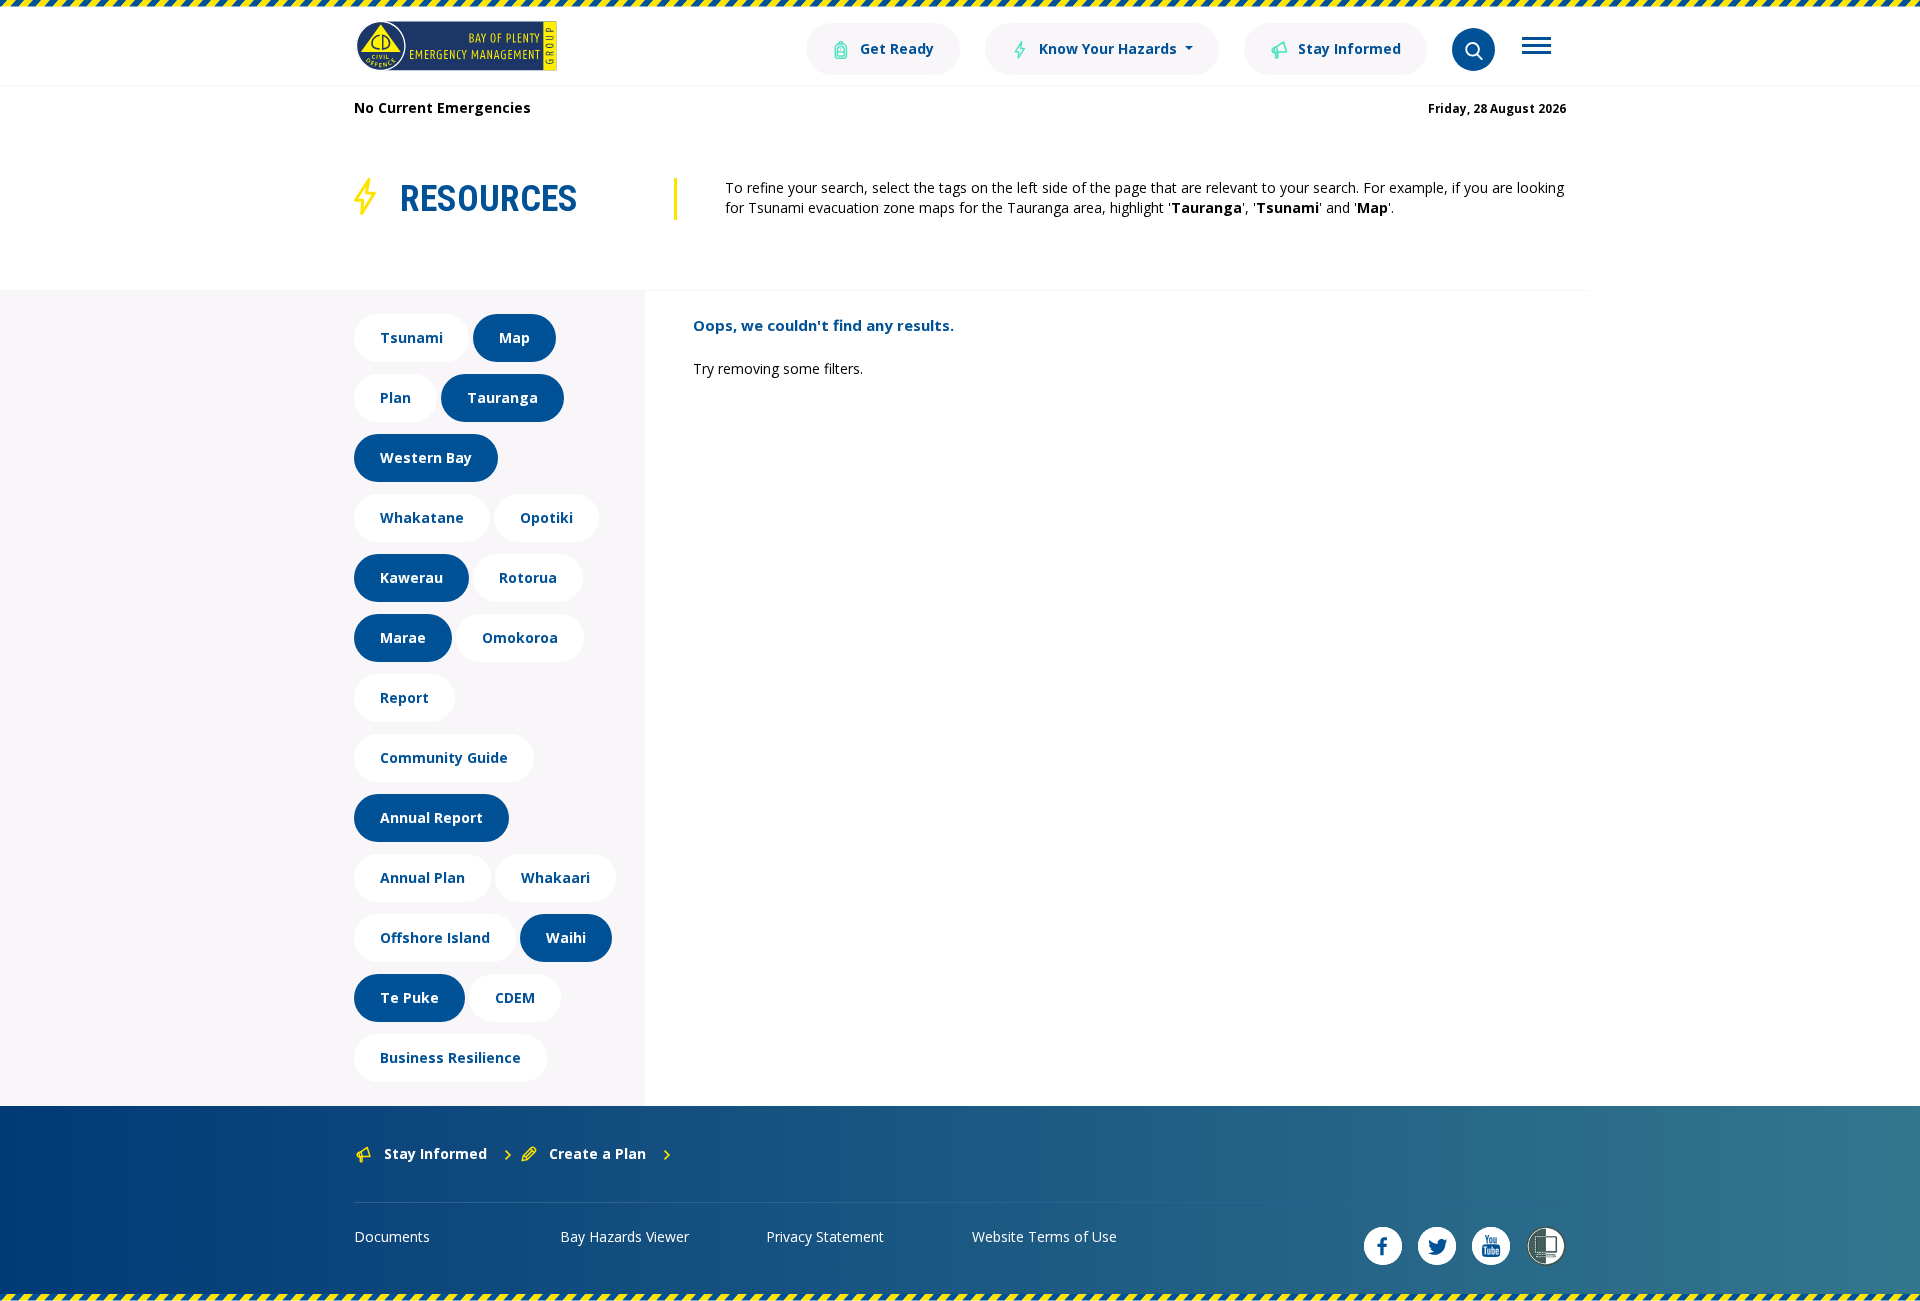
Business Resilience (450, 1057)
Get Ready (895, 48)
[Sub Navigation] (1536, 48)
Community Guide (444, 757)
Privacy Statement (825, 1236)
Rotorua (528, 577)
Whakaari (555, 877)
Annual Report (431, 817)
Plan (395, 397)
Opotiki (546, 517)
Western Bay (426, 457)
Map (514, 337)
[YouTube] (1491, 1246)
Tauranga (502, 397)
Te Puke (409, 997)
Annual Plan (422, 877)
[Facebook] (1383, 1246)
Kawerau (411, 577)
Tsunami (411, 337)
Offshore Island (435, 937)
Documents (392, 1236)
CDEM (515, 997)
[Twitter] (1437, 1246)
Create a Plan (597, 1153)
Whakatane (422, 517)
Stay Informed (1347, 48)
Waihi (566, 937)
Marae (403, 637)
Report (404, 697)
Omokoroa (520, 637)
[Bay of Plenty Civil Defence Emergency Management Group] (456, 46)
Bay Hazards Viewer (624, 1236)
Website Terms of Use (1044, 1236)
